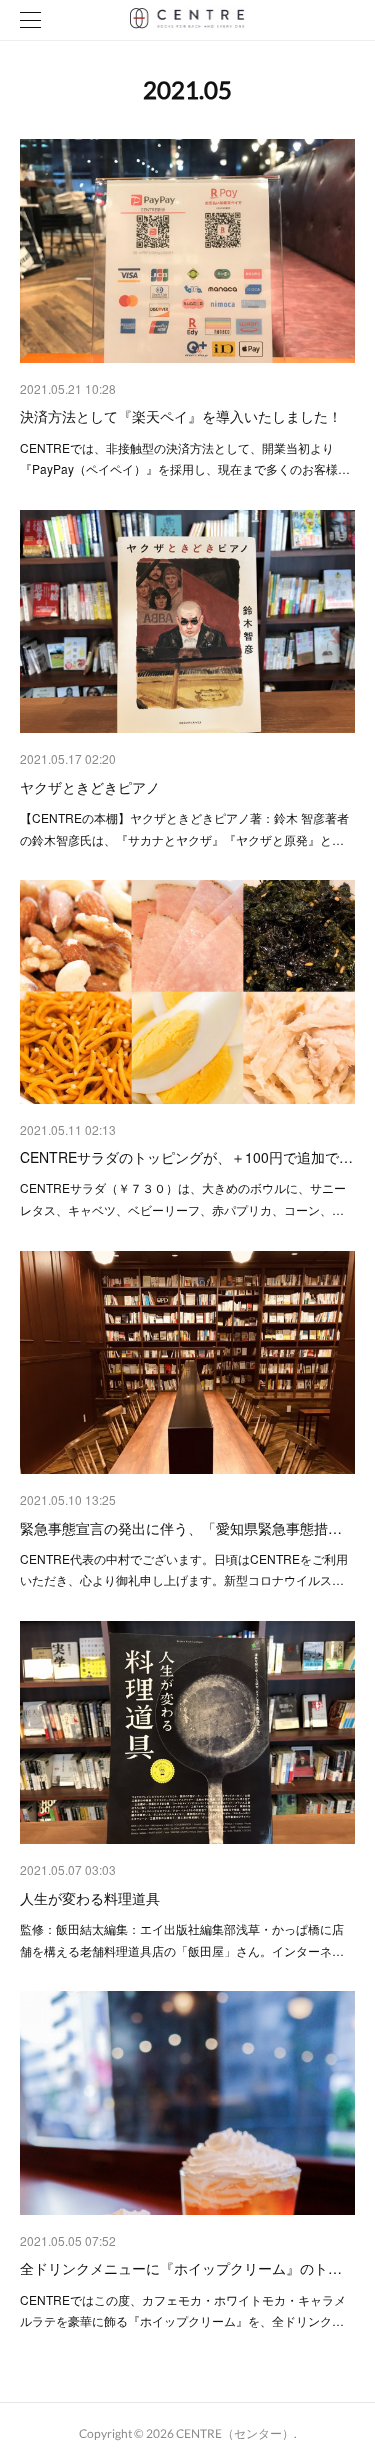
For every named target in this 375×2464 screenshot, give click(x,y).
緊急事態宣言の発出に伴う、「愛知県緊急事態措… (181, 1528)
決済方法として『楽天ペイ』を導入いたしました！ (181, 416)
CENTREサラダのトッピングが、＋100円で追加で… (186, 1157)
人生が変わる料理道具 (90, 1898)
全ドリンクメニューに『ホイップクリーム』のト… (181, 2268)
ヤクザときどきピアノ (90, 787)
